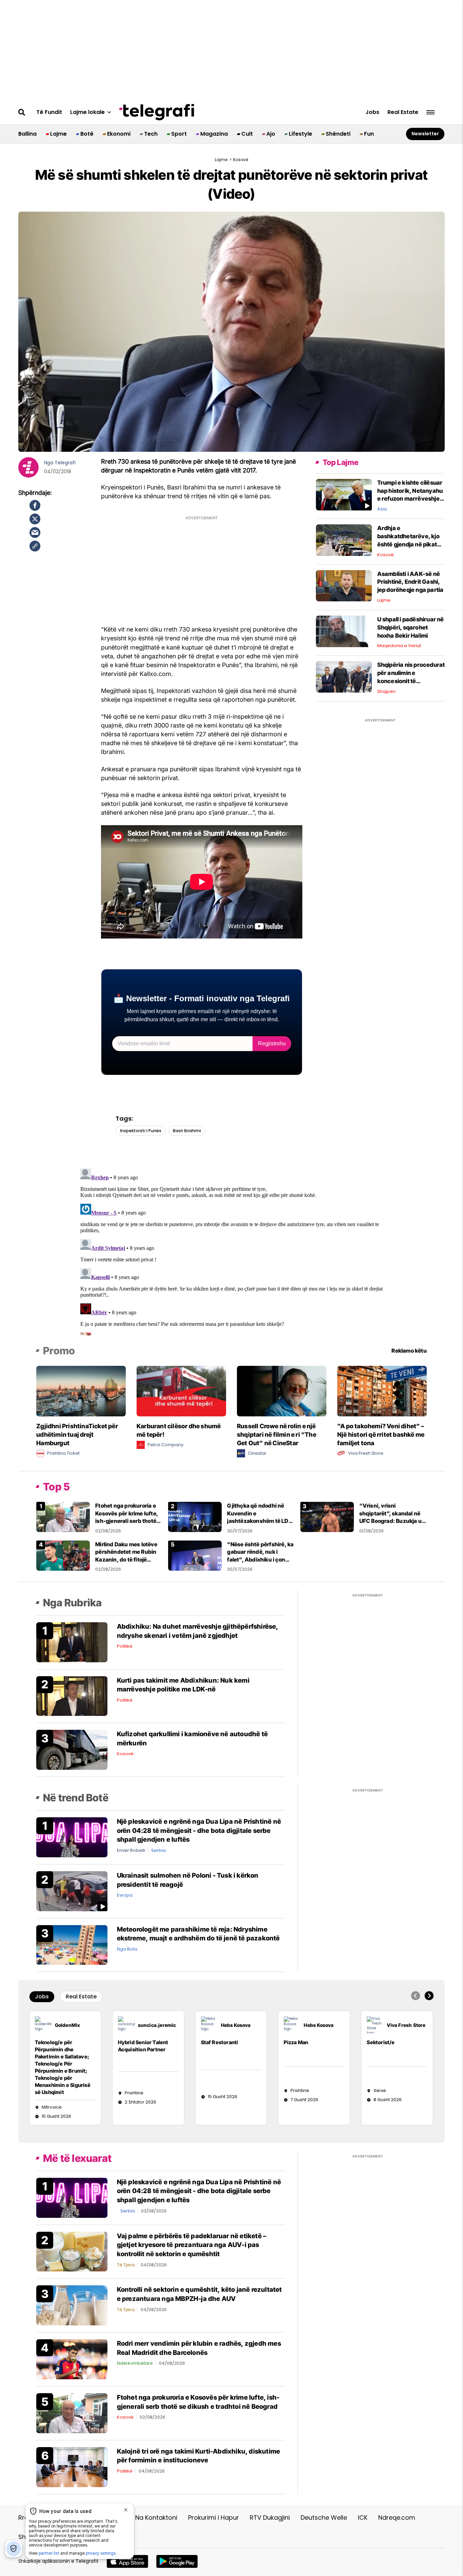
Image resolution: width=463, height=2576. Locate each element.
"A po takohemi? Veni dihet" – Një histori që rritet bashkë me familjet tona (381, 1435)
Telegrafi (65, 463)
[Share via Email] (35, 532)
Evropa (125, 1895)
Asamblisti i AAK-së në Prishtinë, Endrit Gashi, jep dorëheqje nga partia (410, 582)
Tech (151, 134)
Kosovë (386, 555)
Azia (382, 509)
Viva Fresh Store (366, 1453)
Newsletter (425, 134)
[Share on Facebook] (35, 505)
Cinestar (257, 1453)
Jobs (372, 112)
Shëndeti (338, 134)
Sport (179, 134)
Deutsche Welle (324, 2517)
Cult (247, 134)
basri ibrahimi (187, 1131)
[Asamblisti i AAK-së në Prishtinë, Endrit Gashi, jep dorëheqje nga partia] (344, 585)
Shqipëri (386, 691)
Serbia (158, 1850)
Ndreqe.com (397, 2517)
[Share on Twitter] (35, 519)
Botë (87, 134)
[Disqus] (232, 1251)
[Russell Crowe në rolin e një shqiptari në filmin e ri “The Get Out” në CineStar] (282, 1391)
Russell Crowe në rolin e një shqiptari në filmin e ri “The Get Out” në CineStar (277, 1435)
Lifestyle (300, 134)
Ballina (27, 134)
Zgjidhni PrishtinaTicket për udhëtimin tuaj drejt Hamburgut (77, 1435)
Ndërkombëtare (135, 2363)
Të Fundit (49, 112)
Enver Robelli (131, 1850)
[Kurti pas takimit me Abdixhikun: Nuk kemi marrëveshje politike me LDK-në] (72, 1696)
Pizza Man (296, 2042)
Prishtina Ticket (63, 1453)
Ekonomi (119, 134)
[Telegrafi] (157, 112)
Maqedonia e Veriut (399, 646)
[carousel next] (429, 1996)
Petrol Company (165, 1445)
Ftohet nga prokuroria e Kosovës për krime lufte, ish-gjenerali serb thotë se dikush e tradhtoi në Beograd (127, 1521)
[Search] (22, 112)
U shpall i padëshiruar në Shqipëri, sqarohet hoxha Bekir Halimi (411, 627)
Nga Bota (127, 1949)
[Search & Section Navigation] (430, 112)
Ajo (271, 134)
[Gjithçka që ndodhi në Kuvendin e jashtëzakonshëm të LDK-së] (195, 1517)
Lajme (58, 134)
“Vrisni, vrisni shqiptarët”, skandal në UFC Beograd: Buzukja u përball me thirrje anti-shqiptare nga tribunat (390, 1521)
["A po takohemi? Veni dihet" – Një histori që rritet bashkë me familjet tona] (382, 1391)
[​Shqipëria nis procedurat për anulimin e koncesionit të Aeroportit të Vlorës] (344, 676)
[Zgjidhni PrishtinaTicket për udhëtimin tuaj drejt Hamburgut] (81, 1391)
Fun (369, 134)
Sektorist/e (381, 2042)
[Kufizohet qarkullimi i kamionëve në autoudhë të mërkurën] (72, 1750)
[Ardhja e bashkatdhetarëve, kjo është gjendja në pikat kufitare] (344, 540)
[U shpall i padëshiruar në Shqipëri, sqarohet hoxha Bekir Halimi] (344, 631)
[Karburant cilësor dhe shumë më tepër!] (181, 1391)
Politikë (125, 1646)
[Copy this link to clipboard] (35, 546)
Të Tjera (126, 2265)
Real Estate (403, 112)
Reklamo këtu (409, 1351)
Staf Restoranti (220, 2042)
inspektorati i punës (141, 1131)
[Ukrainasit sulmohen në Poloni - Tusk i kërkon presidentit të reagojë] (72, 1891)
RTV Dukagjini (270, 2517)
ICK (363, 2517)
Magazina (214, 134)
